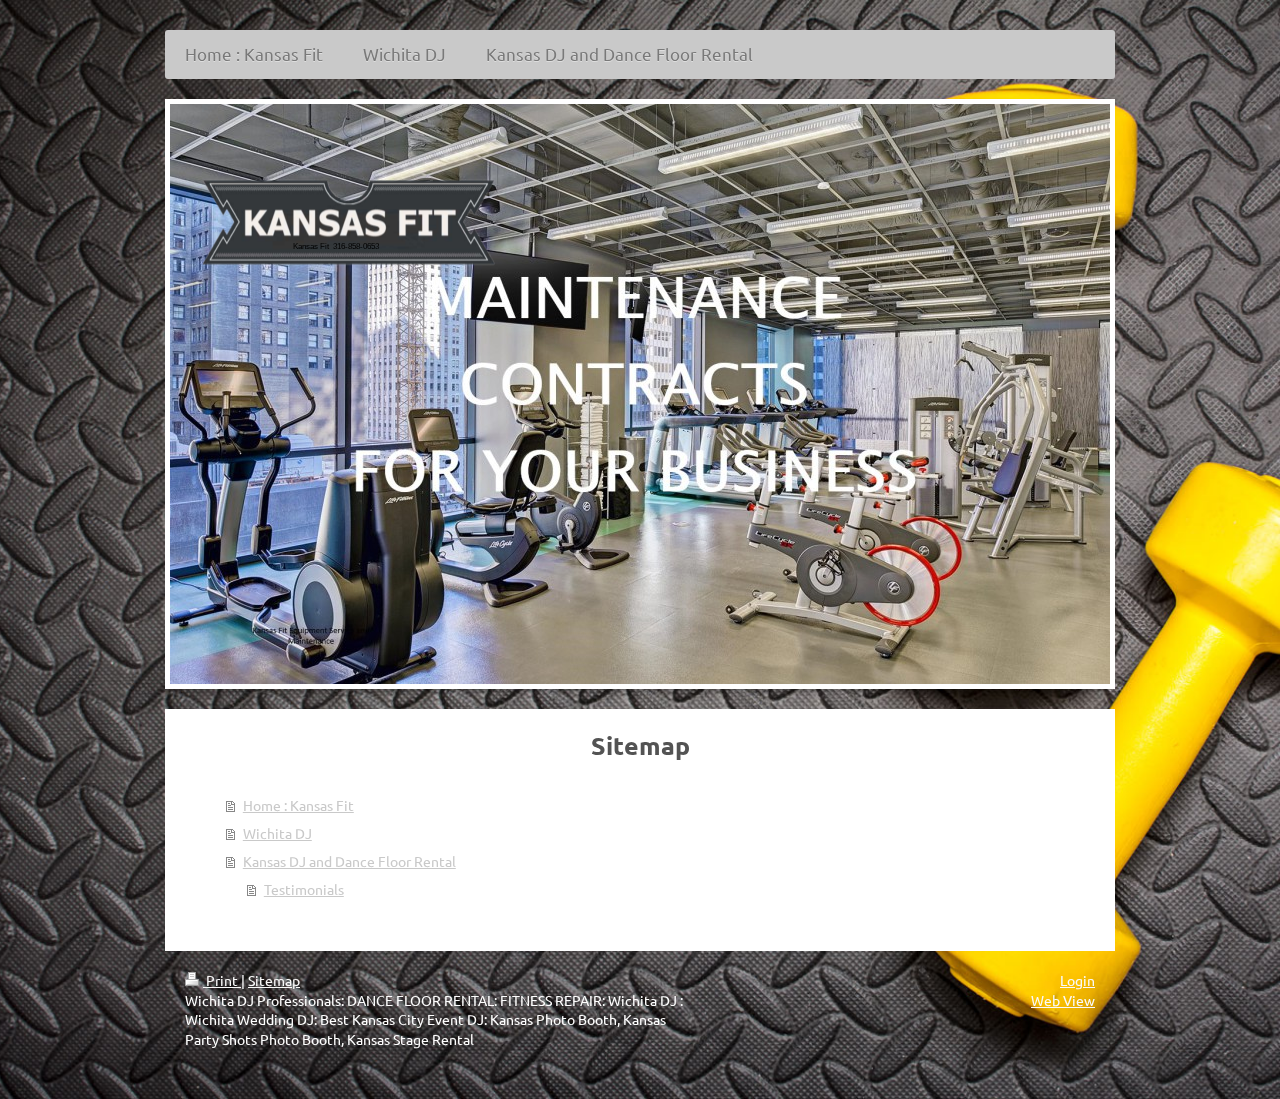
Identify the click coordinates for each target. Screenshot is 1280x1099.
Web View (1063, 1000)
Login (1077, 980)
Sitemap (274, 980)
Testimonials (304, 889)
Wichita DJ (277, 833)
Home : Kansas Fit (298, 805)
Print (222, 980)
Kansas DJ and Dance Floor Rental (349, 861)
